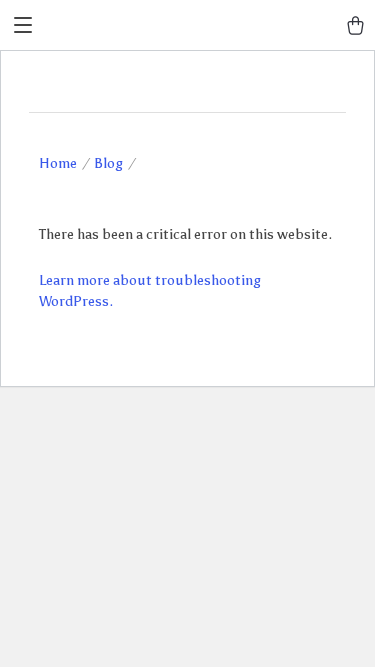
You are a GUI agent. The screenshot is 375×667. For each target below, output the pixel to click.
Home (58, 163)
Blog (108, 163)
